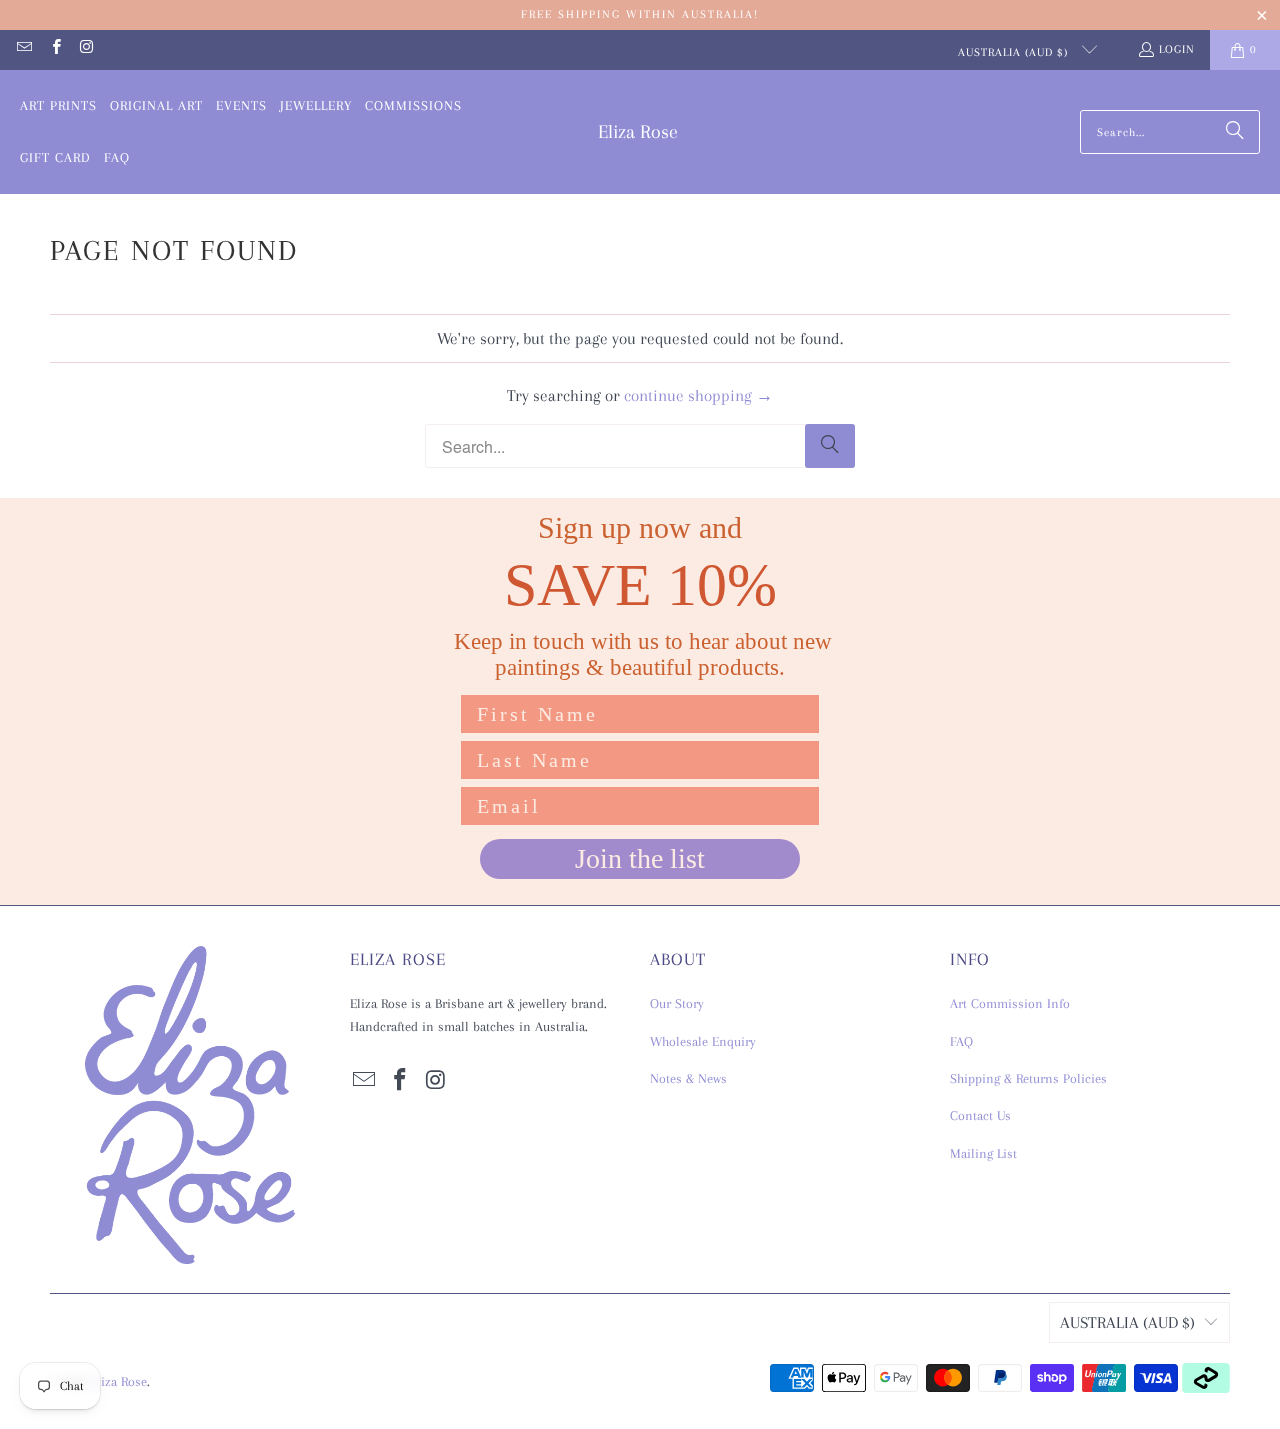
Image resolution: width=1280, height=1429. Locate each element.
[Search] (1235, 132)
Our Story (677, 1003)
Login (1177, 49)
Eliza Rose (118, 1381)
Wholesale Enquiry (703, 1041)
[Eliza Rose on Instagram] (86, 49)
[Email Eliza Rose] (23, 49)
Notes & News (688, 1078)
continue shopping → (698, 395)
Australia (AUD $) (1015, 52)
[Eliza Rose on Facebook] (54, 49)
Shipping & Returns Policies (1028, 1078)
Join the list (640, 858)
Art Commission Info (1010, 1003)
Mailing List (983, 1153)
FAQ (961, 1041)
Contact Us (980, 1115)
